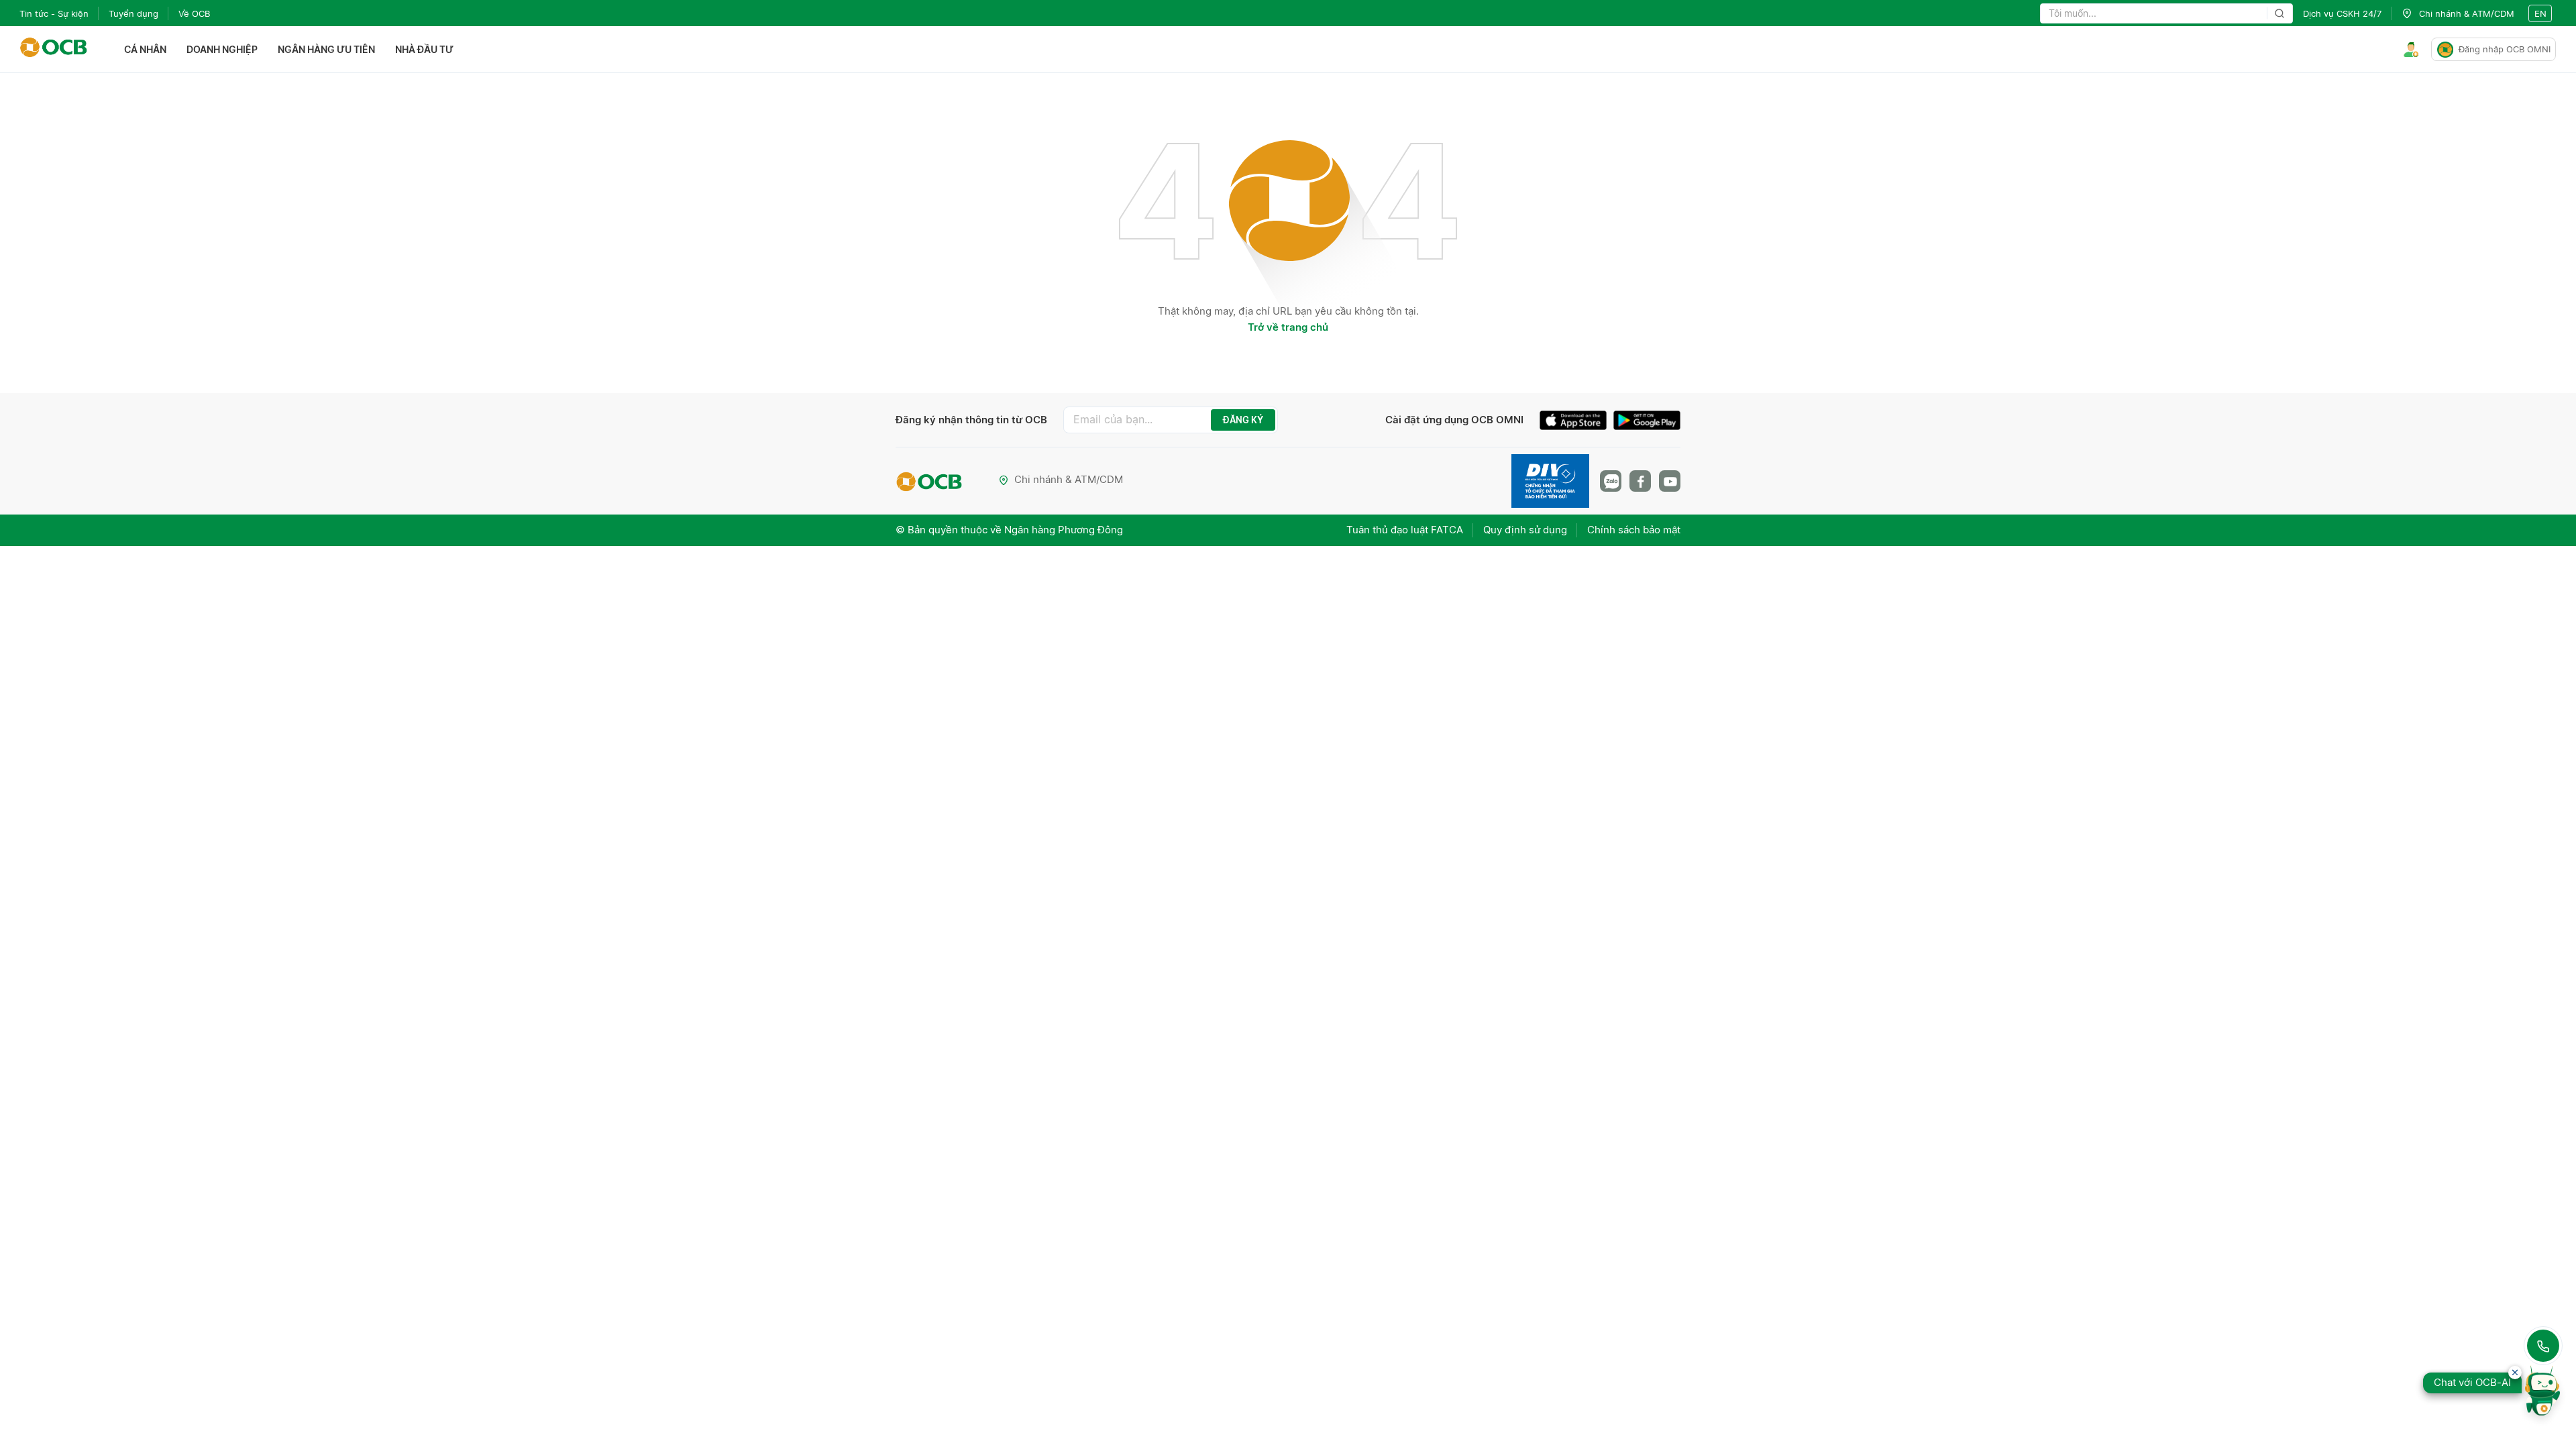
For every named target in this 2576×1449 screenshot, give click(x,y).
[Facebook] (1640, 481)
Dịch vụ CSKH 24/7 (2342, 13)
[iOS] (1576, 422)
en (2540, 13)
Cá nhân (145, 49)
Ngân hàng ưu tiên (326, 49)
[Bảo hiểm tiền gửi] (1550, 481)
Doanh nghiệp (222, 49)
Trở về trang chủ (1288, 327)
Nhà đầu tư (424, 49)
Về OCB (194, 13)
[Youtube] (1670, 481)
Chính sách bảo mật (1634, 530)
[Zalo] (1611, 481)
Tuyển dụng (133, 13)
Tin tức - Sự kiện (54, 13)
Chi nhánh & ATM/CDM (1069, 479)
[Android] (1647, 422)
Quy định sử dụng (1525, 530)
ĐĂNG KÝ (1243, 420)
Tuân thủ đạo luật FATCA (1405, 530)
